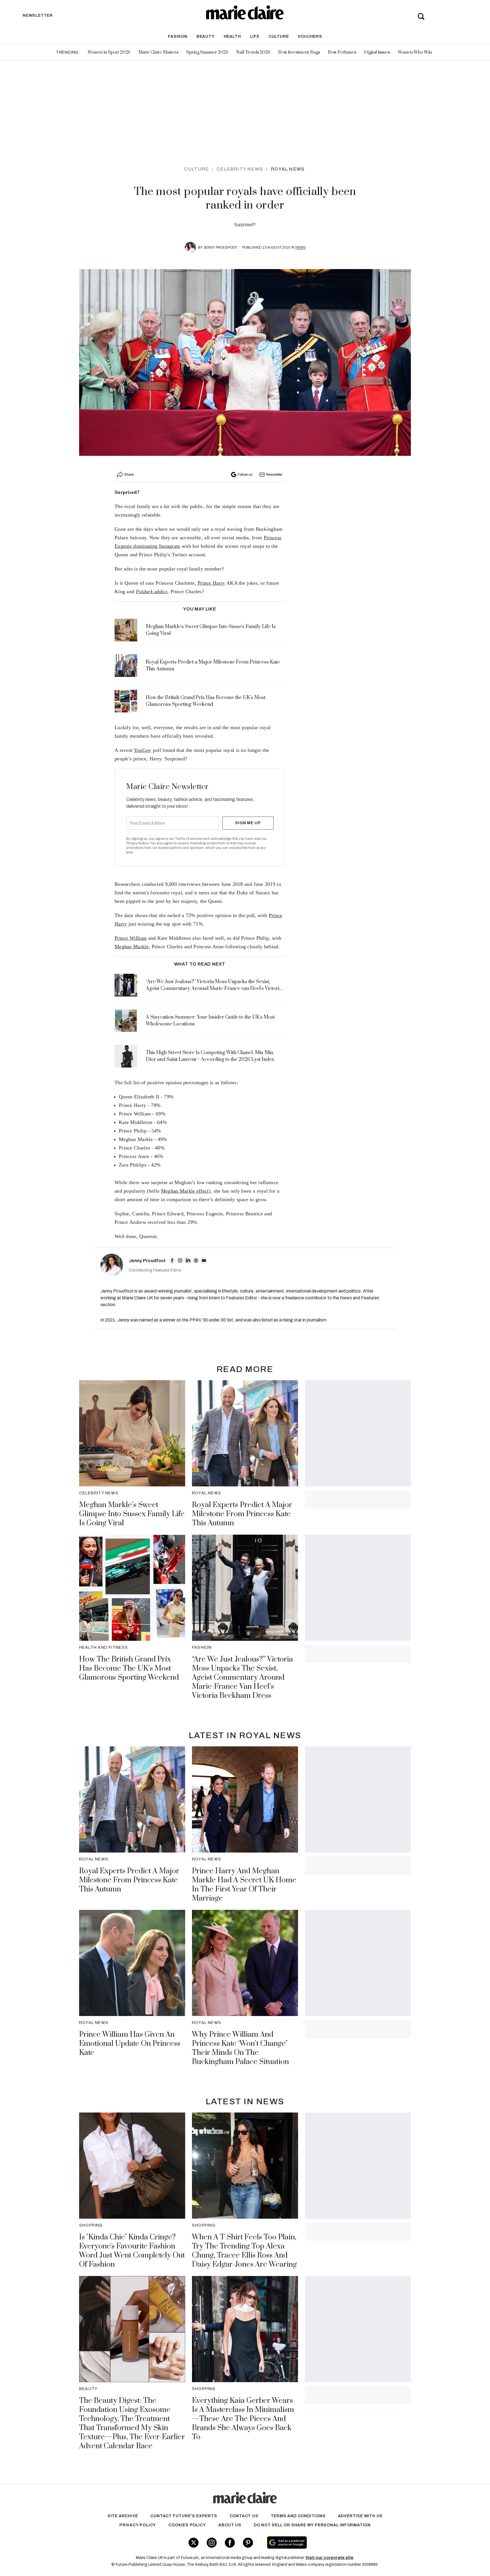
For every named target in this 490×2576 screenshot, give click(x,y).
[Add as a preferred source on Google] (323, 2543)
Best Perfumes (342, 52)
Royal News (288, 169)
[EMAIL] (204, 1260)
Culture (279, 36)
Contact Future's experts (184, 2516)
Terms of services (189, 839)
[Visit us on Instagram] (212, 2543)
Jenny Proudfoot (220, 247)
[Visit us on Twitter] (194, 2543)
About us (230, 2525)
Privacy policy (138, 2525)
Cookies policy (187, 2525)
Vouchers (310, 36)
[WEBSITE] (196, 1260)
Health (232, 36)
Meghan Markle (132, 947)
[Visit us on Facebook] (230, 2543)
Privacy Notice (137, 843)
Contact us (244, 2516)
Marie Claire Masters (158, 52)
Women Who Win (415, 52)
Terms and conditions (298, 2516)
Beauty (206, 36)
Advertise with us (360, 2516)
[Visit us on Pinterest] (248, 2543)
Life (255, 36)
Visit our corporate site (329, 2558)
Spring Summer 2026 (207, 52)
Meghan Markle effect (185, 1191)
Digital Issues (377, 52)
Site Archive (123, 2516)
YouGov (143, 750)
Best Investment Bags (299, 52)
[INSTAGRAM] (180, 1260)
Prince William (131, 938)
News (301, 247)
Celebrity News (240, 169)
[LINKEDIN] (188, 1260)
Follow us (245, 475)
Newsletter (274, 475)
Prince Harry (211, 583)
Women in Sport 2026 (109, 52)
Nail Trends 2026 (253, 52)
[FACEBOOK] (172, 1260)
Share (129, 475)
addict (152, 591)
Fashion (178, 36)
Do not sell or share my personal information (312, 2525)
